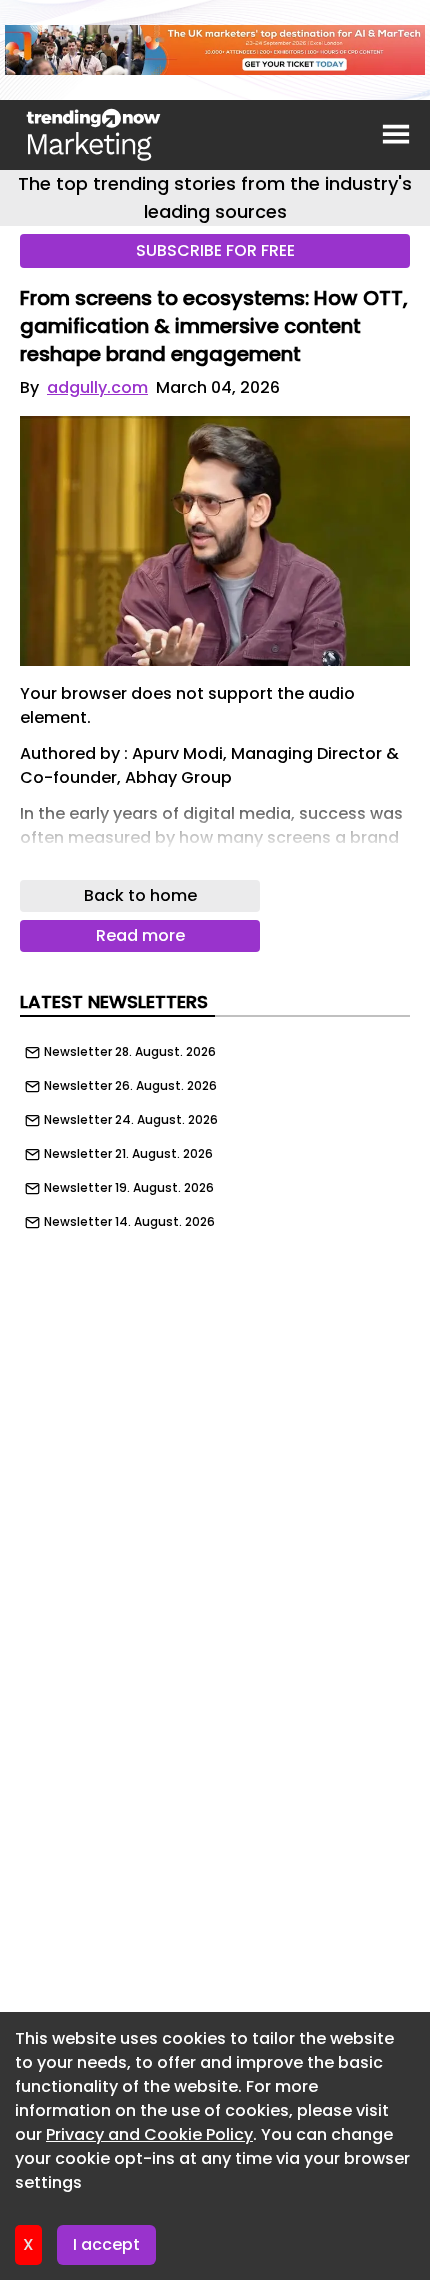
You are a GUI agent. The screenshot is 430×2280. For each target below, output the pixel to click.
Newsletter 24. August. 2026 (131, 1120)
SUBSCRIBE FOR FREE (215, 250)
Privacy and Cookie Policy (149, 2134)
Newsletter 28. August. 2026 (130, 1052)
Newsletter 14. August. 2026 (129, 1222)
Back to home (140, 895)
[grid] (215, 1132)
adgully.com (97, 387)
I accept (106, 2244)
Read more (140, 935)
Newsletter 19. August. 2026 (129, 1188)
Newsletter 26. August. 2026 (130, 1086)
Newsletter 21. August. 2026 (128, 1154)
